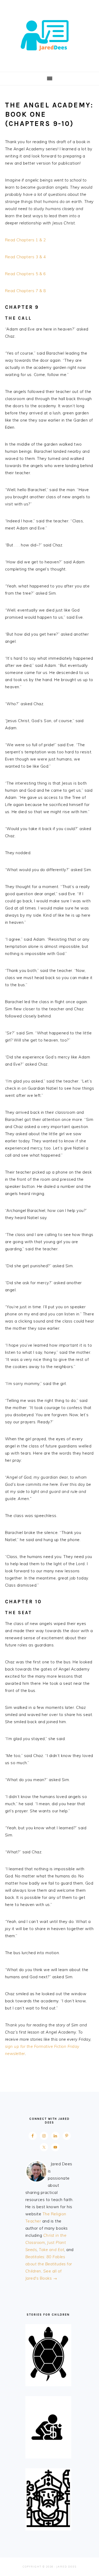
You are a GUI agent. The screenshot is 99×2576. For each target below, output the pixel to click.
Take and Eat (51, 2250)
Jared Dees (50, 34)
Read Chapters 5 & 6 (25, 274)
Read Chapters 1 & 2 (25, 240)
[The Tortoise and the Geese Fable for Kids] (48, 2381)
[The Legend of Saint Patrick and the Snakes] (48, 2526)
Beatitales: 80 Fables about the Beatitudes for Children (49, 2264)
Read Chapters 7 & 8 (25, 291)
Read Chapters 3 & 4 (25, 257)
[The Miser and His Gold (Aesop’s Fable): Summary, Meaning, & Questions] (48, 2454)
